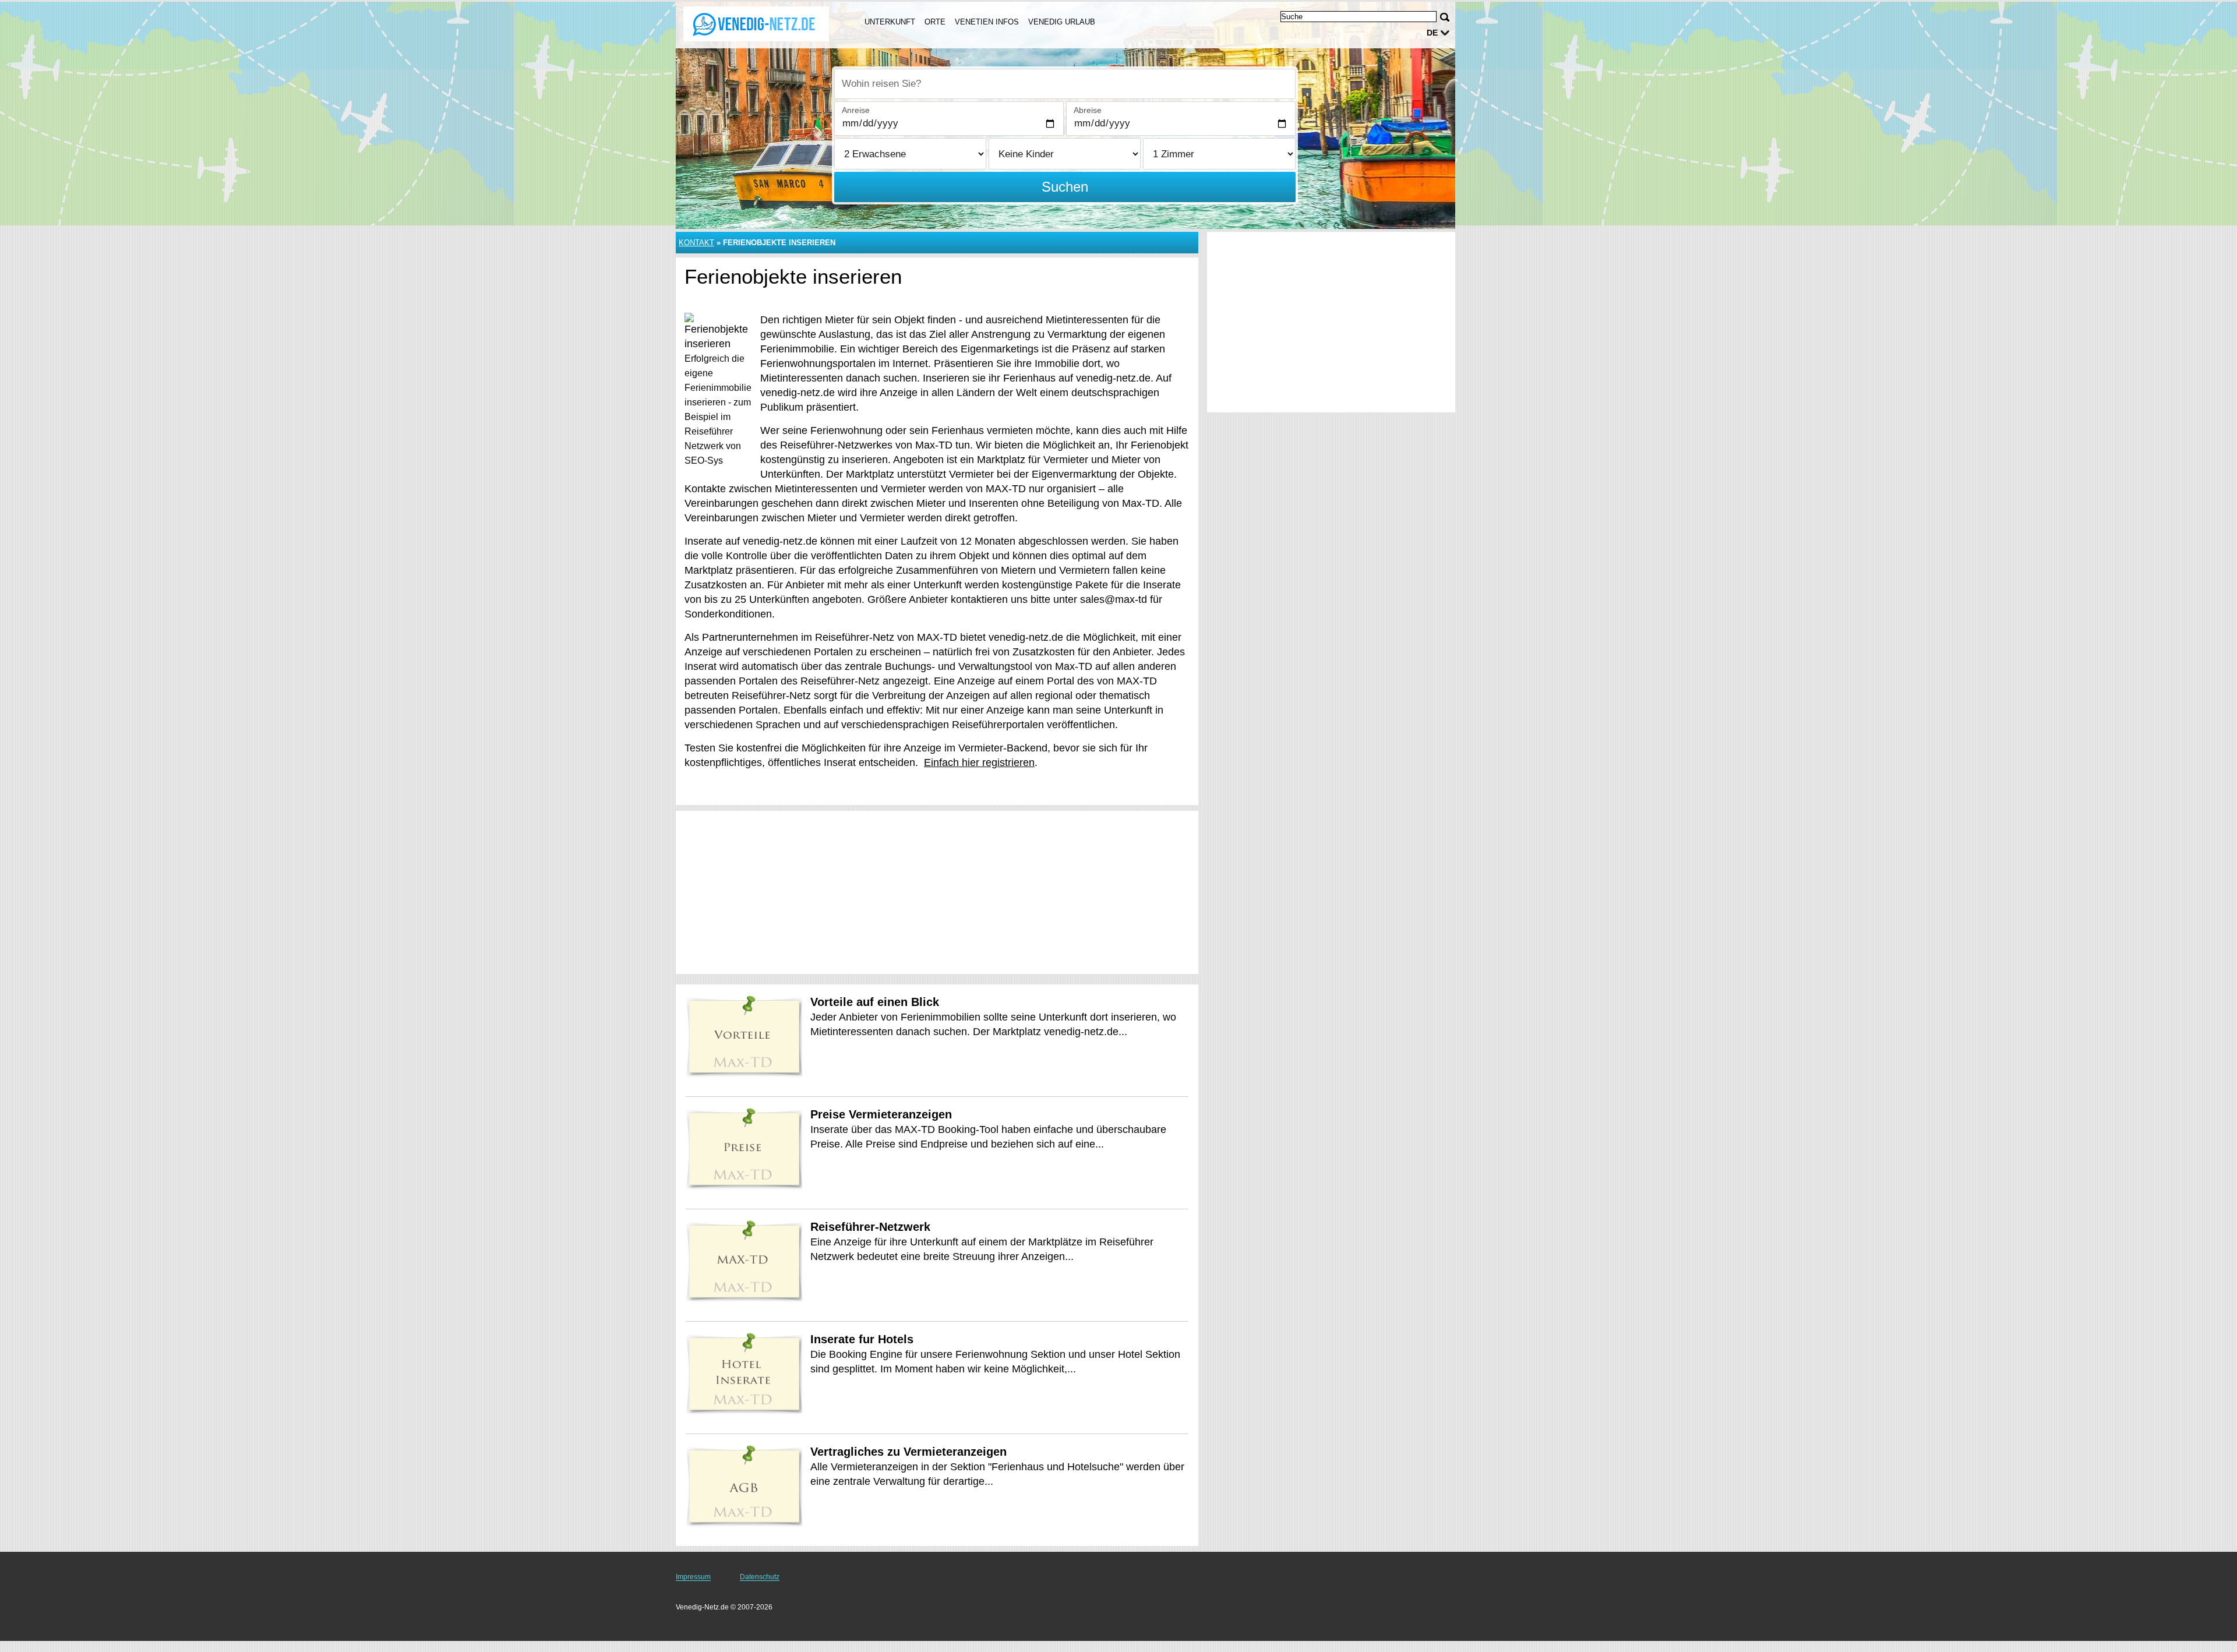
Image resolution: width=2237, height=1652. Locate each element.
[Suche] (1445, 17)
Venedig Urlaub (1062, 22)
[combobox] (1065, 84)
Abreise (1088, 110)
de (1432, 33)
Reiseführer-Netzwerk (870, 1227)
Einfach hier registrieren (979, 763)
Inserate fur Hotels (862, 1339)
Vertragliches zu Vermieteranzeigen (908, 1452)
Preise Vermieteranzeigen (881, 1114)
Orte (935, 22)
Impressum (693, 1577)
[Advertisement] (937, 892)
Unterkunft (890, 22)
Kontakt (696, 243)
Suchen (1065, 187)
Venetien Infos (987, 22)
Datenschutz (760, 1577)
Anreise (856, 110)
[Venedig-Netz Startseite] (756, 24)
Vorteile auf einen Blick (875, 1002)
